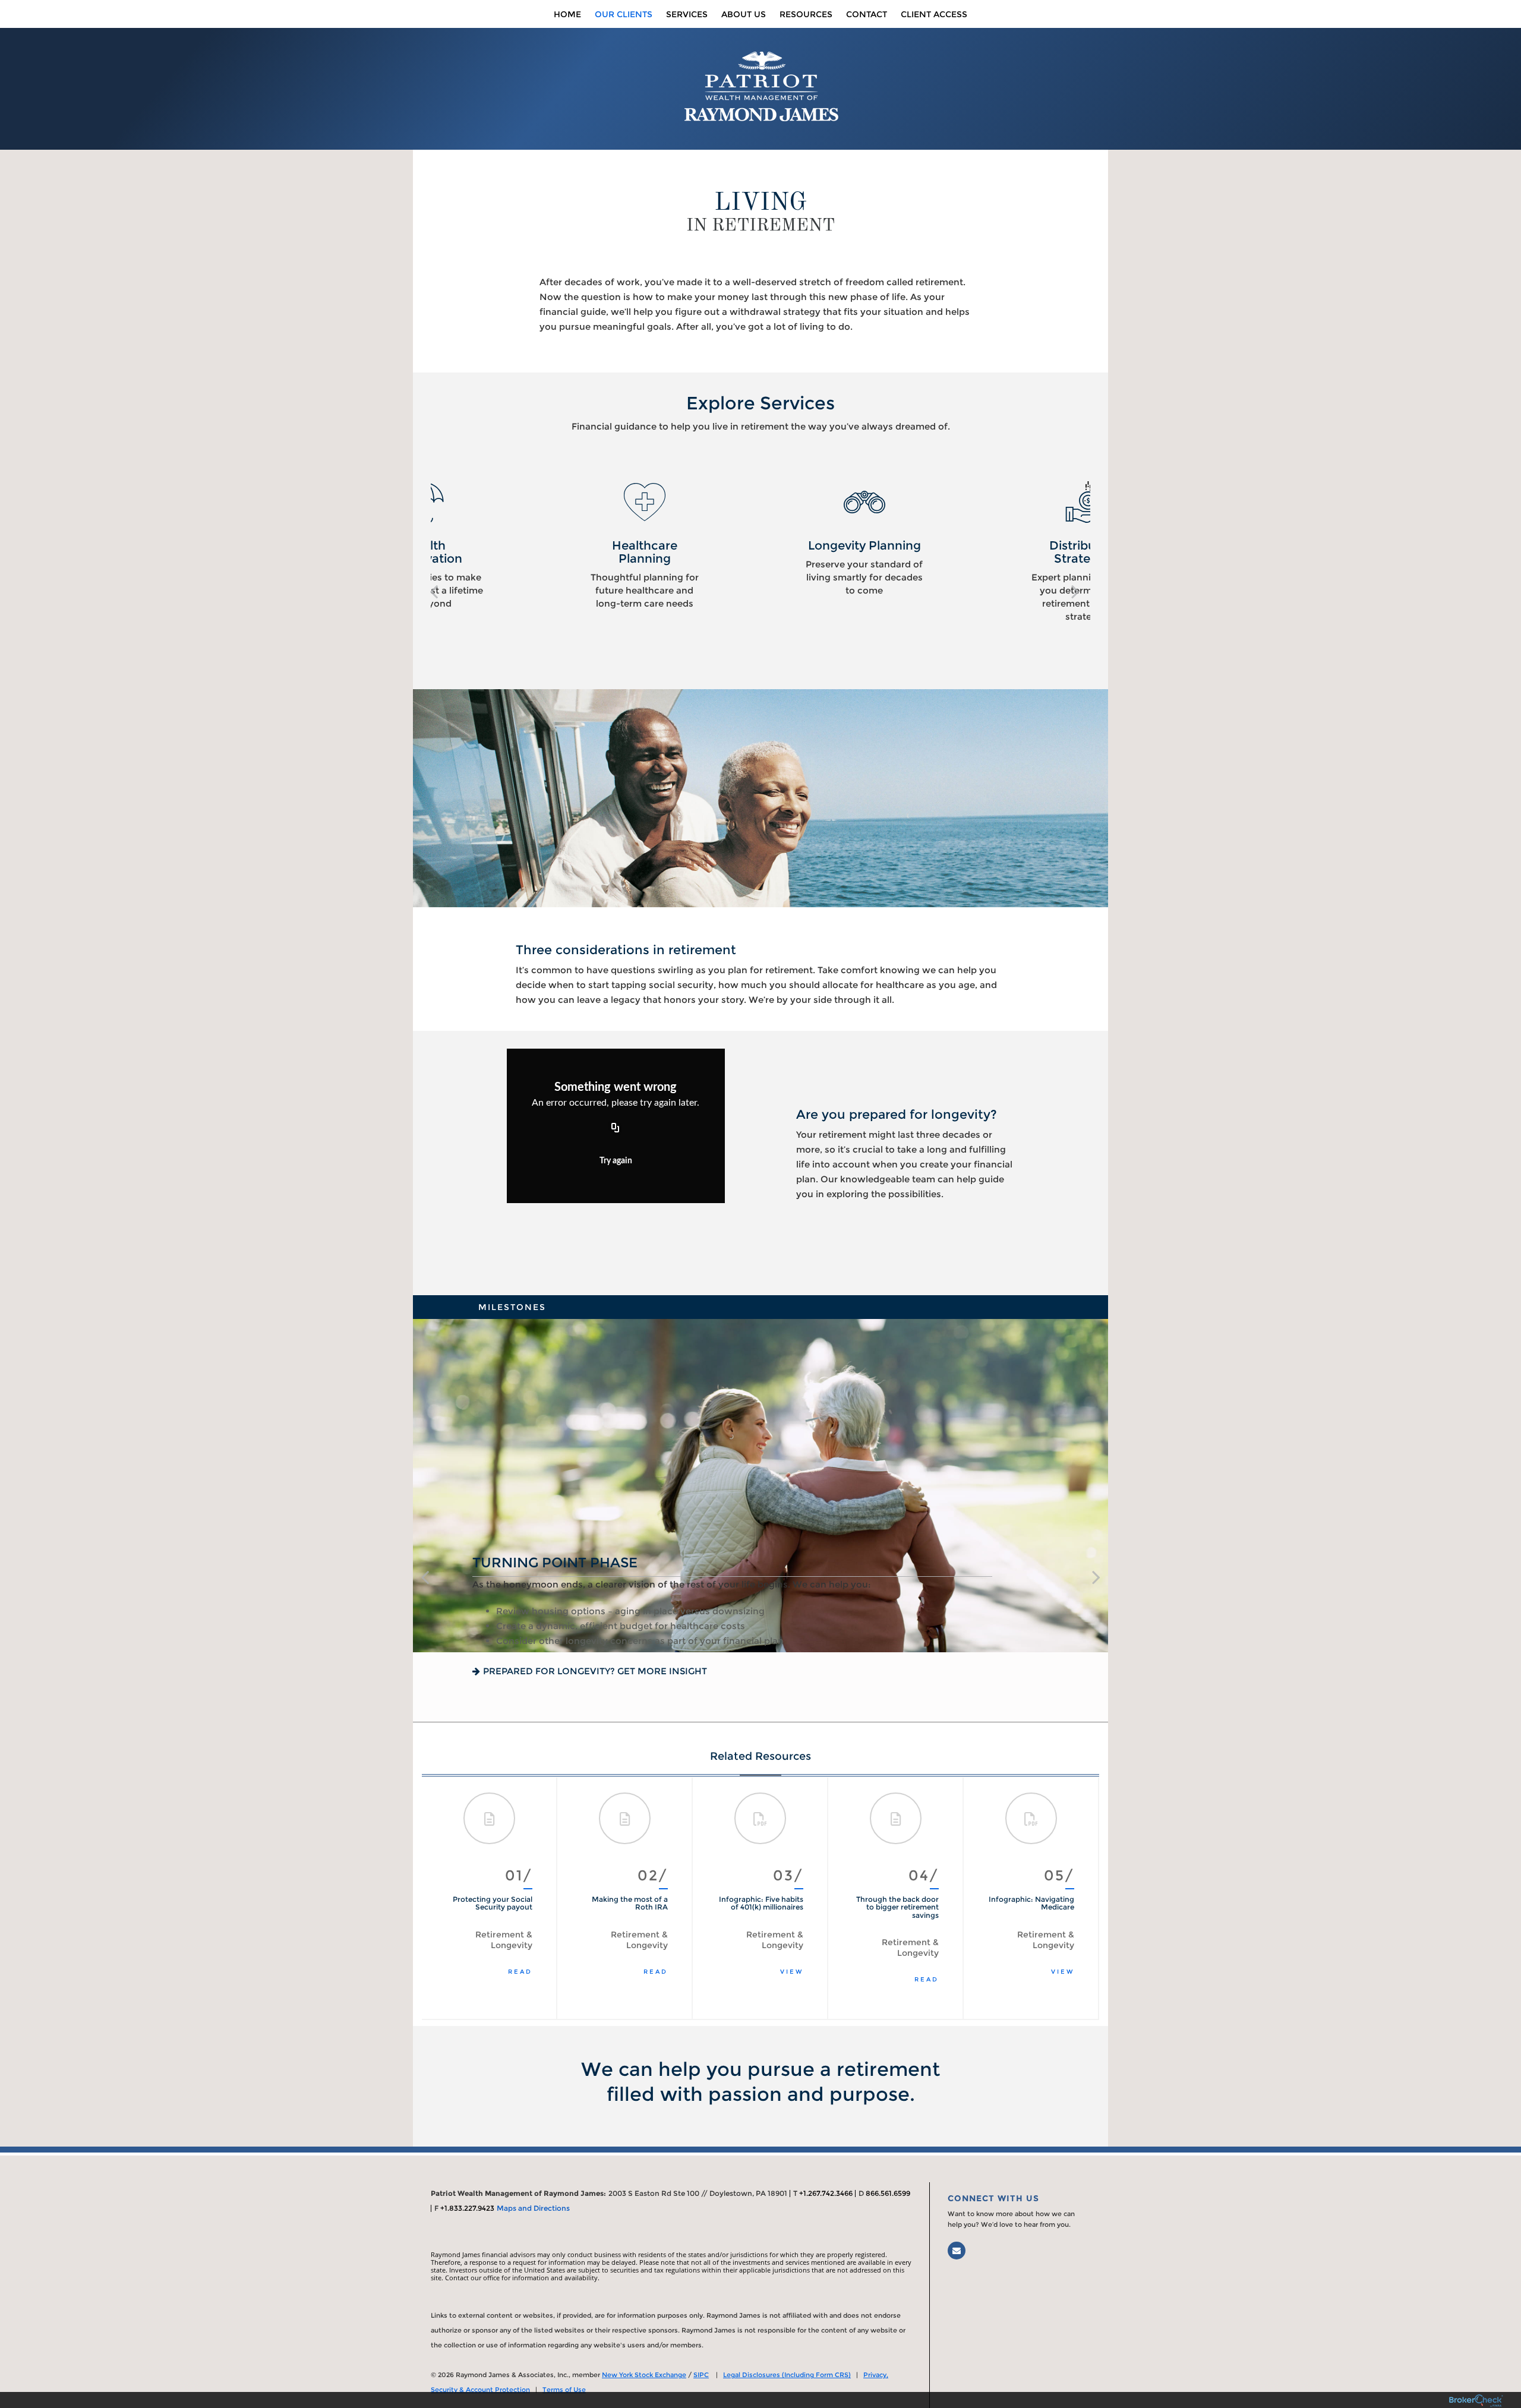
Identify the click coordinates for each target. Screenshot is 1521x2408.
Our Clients (624, 14)
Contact (867, 14)
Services (687, 14)
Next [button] (1078, 1898)
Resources (806, 14)
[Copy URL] (616, 1128)
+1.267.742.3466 (826, 2193)
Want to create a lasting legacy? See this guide (609, 1671)
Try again (616, 1161)
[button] (434, 591)
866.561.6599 (888, 2193)
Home (567, 14)
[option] (541, 539)
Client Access (934, 14)
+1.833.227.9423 (467, 2208)
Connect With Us (993, 2198)
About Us (744, 14)
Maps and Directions (533, 2208)
